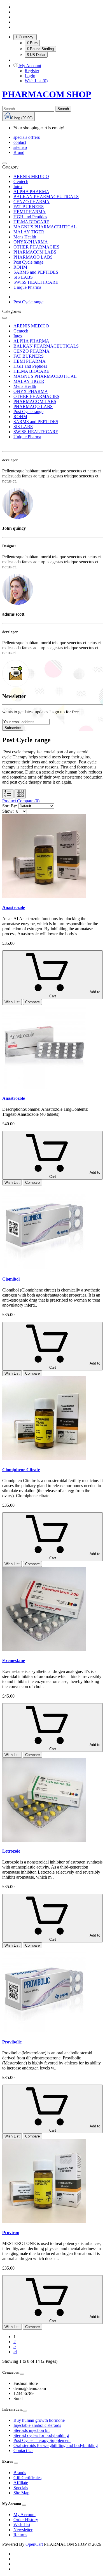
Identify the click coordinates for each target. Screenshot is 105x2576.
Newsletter (23, 2530)
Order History (26, 2520)
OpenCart (34, 2544)
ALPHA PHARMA (31, 192)
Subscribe (13, 728)
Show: (8, 811)
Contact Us (23, 2450)
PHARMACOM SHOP (47, 94)
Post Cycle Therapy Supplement (42, 2440)
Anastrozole (14, 907)
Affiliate (21, 2483)
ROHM (20, 267)
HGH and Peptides (30, 217)
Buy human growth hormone (39, 2420)
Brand (19, 152)
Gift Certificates (27, 2478)
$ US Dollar (36, 55)
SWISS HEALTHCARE (36, 282)
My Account (25, 2515)
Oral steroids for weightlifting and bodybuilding (56, 2445)
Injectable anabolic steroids (37, 2425)
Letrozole (11, 1851)
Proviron (11, 2232)
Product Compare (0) (21, 801)
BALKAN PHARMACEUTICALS (46, 197)
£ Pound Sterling (40, 49)
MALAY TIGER (29, 232)
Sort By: (10, 806)
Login (30, 76)
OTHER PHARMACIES (36, 247)
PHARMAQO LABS (33, 257)
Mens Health (25, 237)
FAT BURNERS (29, 207)
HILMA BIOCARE (31, 222)
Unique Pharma (27, 287)
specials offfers (27, 137)
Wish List (22, 2525)
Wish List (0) (36, 81)
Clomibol (11, 1279)
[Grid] (20, 794)
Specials (21, 2488)
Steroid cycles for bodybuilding (41, 2435)
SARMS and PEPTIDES (36, 272)
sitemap (20, 147)
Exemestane (14, 1660)
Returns (20, 2535)
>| (15, 2352)
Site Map (21, 2493)
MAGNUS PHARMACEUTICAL (45, 227)
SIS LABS (23, 277)
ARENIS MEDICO (31, 176)
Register (32, 71)
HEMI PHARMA (30, 212)
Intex (18, 187)
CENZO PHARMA (32, 202)
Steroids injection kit (32, 2430)
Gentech (21, 181)
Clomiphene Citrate (21, 1470)
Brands (20, 2473)
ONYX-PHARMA (31, 242)
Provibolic (12, 2042)
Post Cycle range (28, 262)
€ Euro (32, 43)
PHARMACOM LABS (35, 252)
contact (20, 142)
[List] (8, 794)
